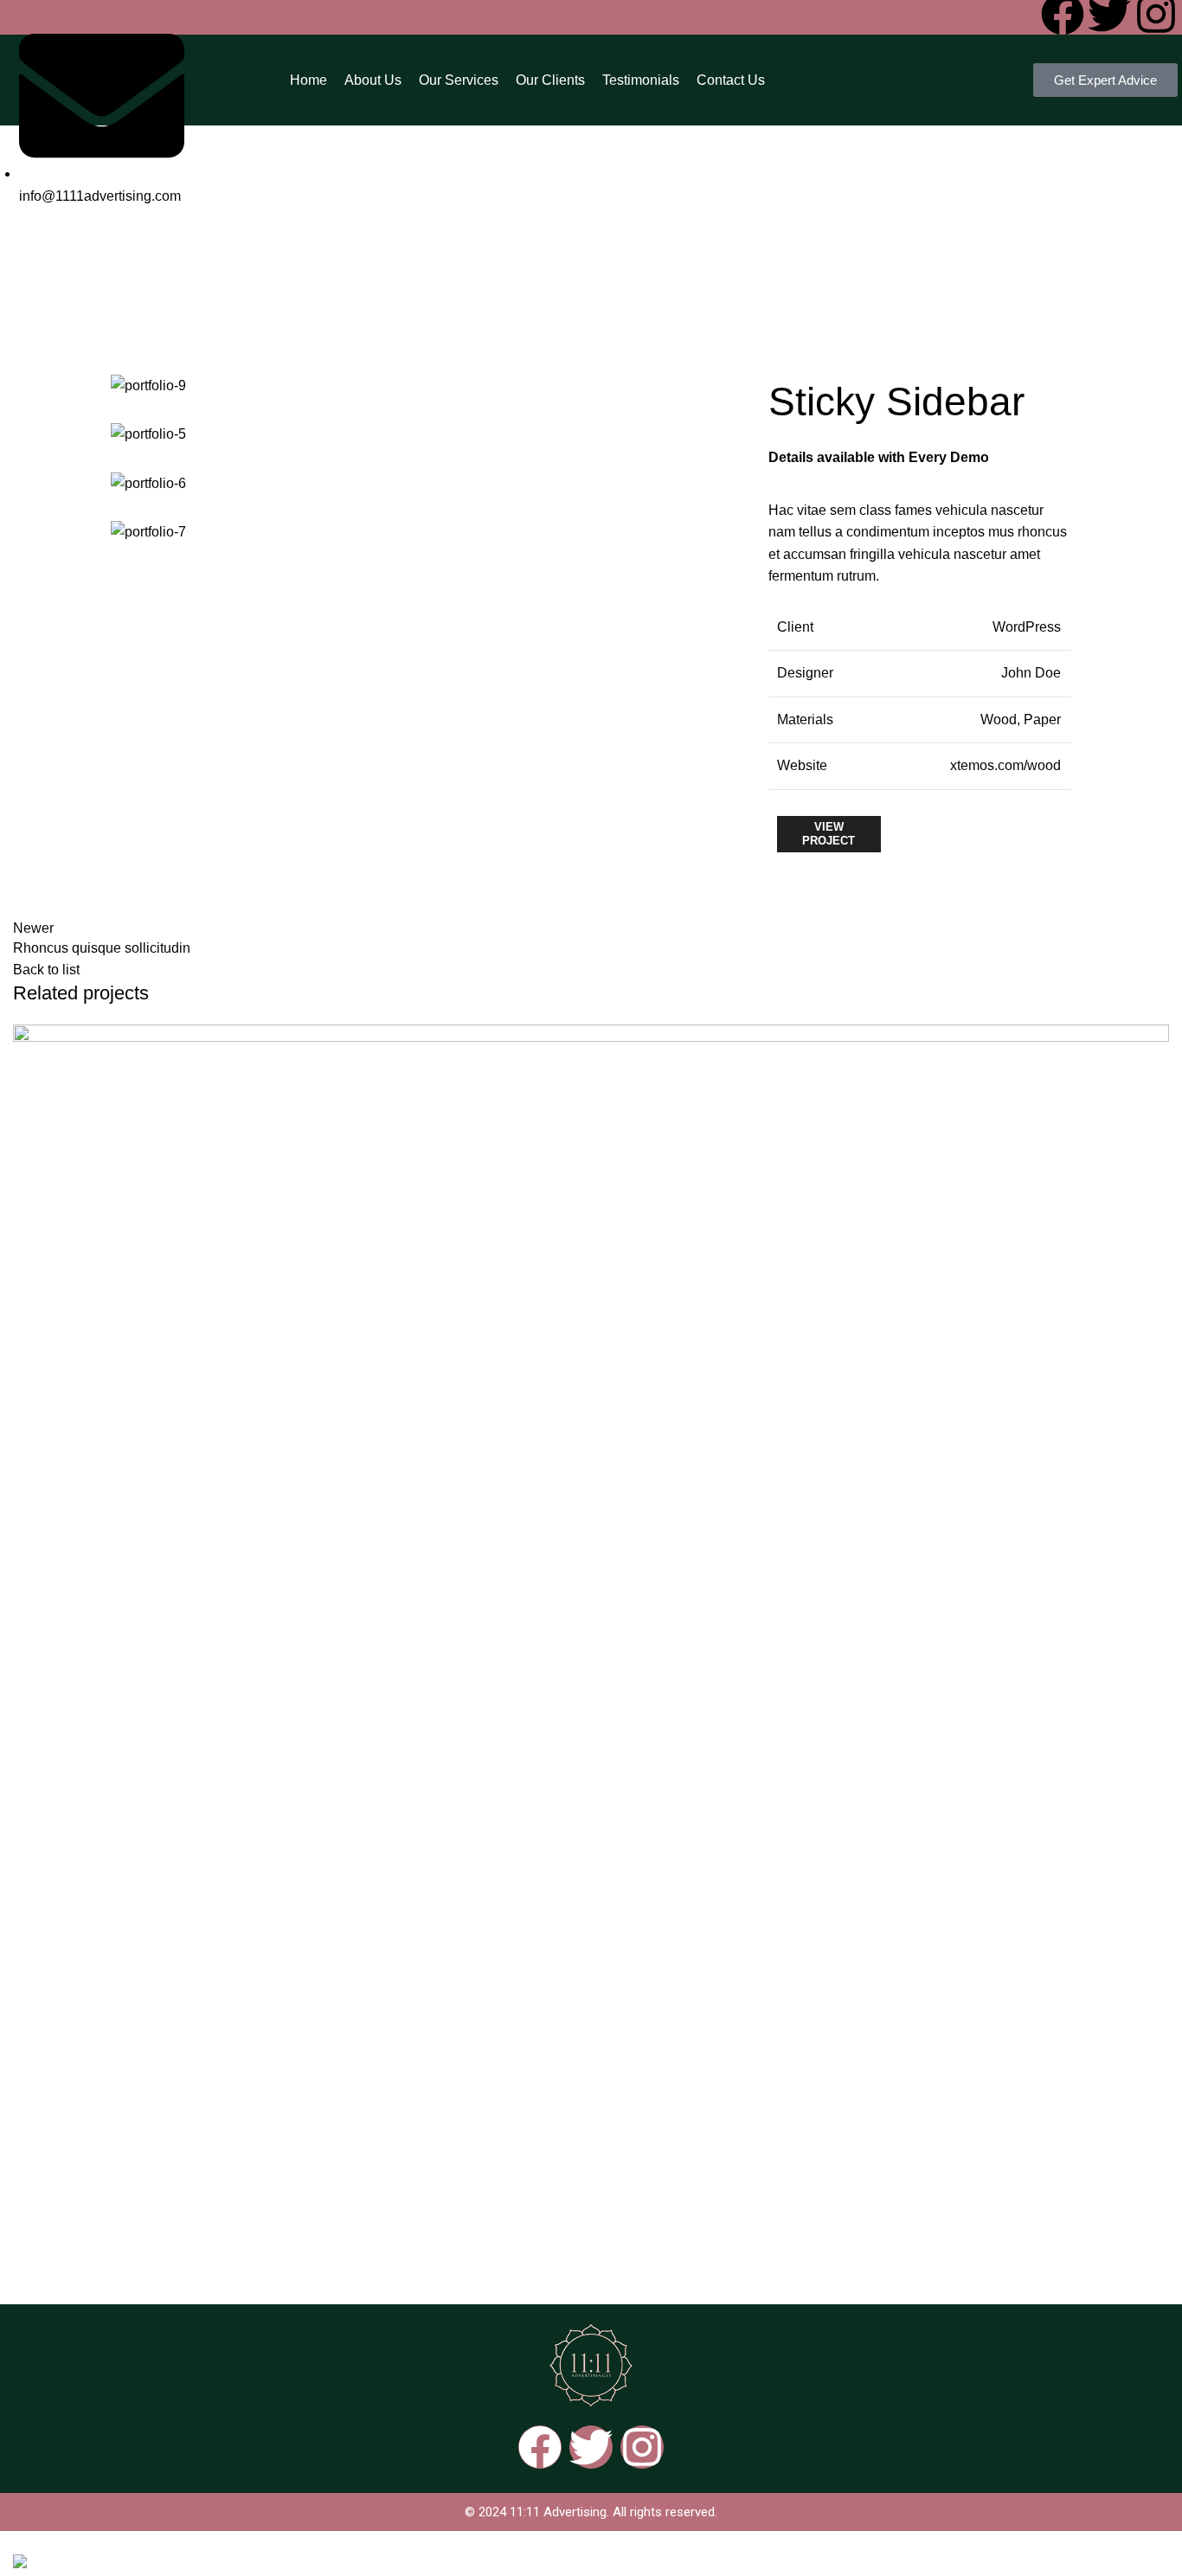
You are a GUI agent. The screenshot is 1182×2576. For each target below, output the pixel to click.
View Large (1156, 1037)
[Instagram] (642, 2447)
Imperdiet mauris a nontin (157, 2240)
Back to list (46, 970)
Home (469, 264)
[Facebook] (540, 2447)
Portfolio (528, 264)
